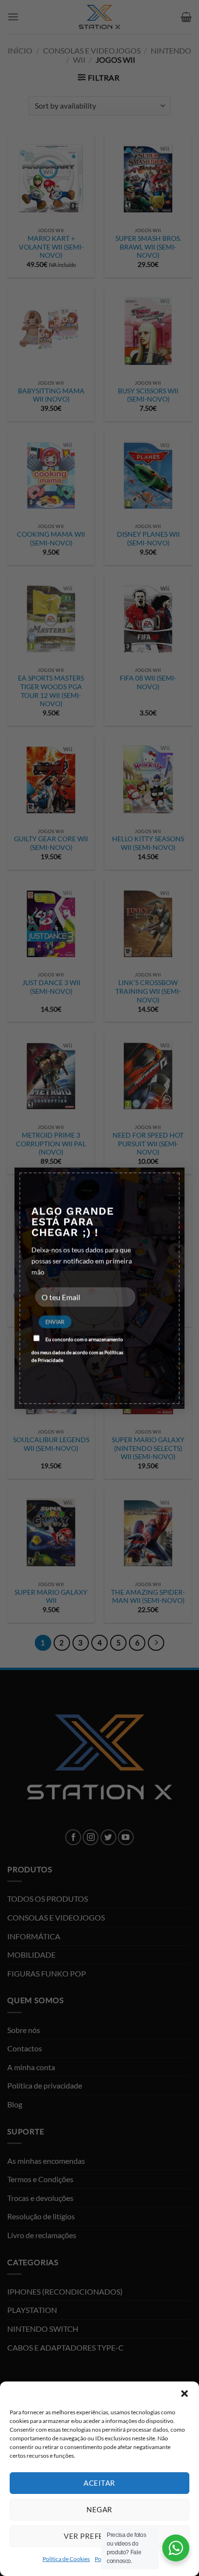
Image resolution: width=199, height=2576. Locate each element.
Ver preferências (99, 2536)
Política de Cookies (66, 2559)
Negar (99, 2509)
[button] (185, 2394)
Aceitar (99, 2483)
